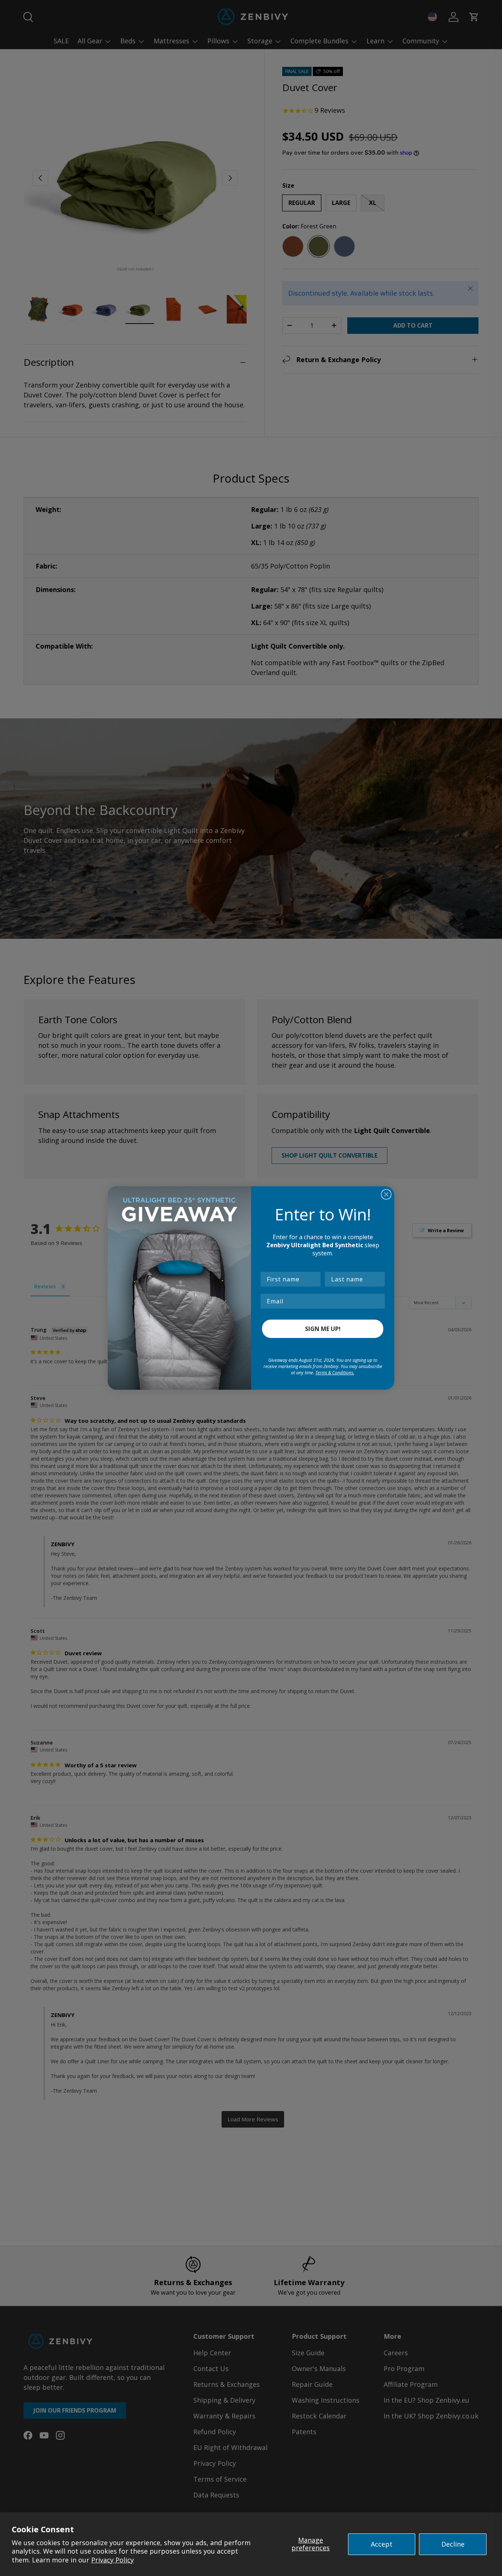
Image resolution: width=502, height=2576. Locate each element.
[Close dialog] (386, 1194)
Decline (453, 2544)
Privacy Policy (112, 2560)
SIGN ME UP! (323, 1329)
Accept (382, 2544)
